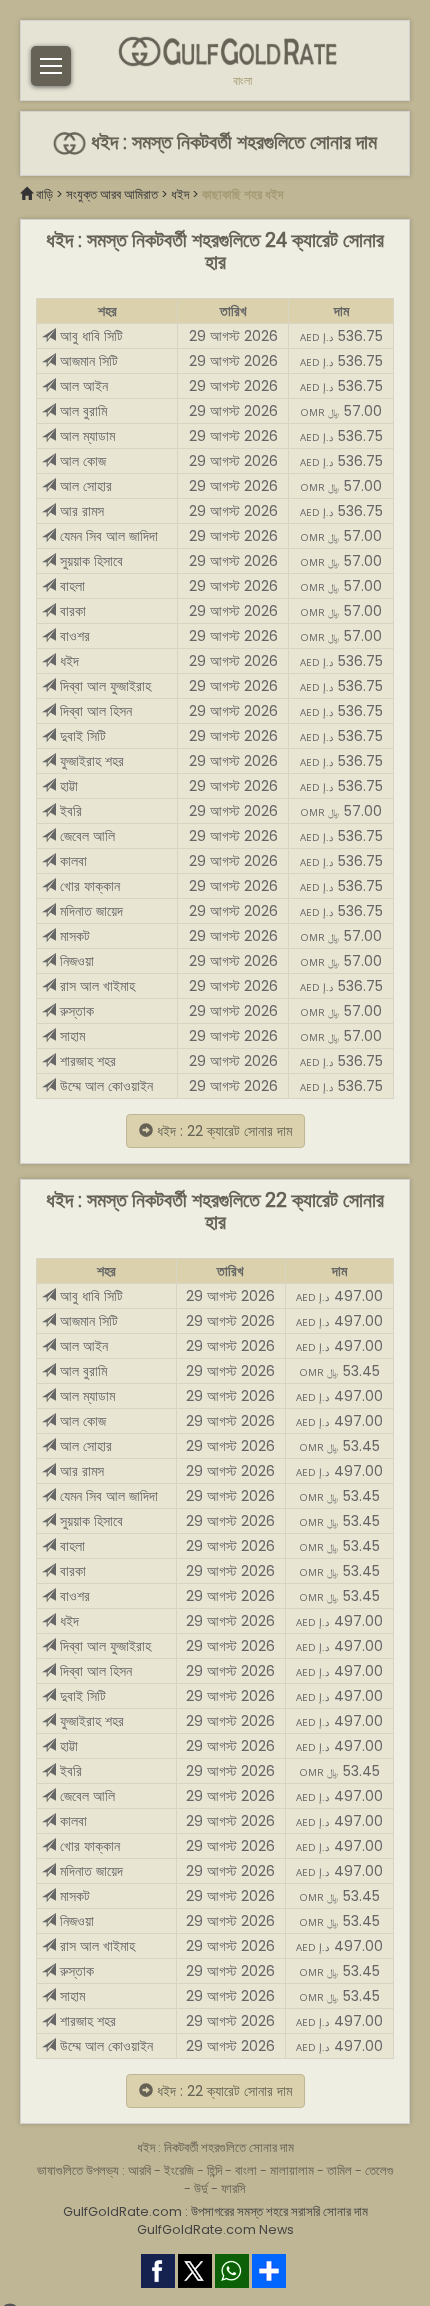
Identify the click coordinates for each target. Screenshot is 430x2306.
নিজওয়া (75, 961)
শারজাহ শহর (86, 1061)
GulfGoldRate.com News (215, 2229)
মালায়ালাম (292, 2170)
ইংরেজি (179, 2170)
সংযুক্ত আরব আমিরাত (112, 194)
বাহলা (70, 586)
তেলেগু (379, 2170)
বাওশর (73, 636)
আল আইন (82, 386)
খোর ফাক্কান (88, 886)
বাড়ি (44, 194)
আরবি (139, 2170)
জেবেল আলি (85, 836)
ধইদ (180, 194)
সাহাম (70, 1036)
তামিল (339, 2170)
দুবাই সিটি (81, 736)
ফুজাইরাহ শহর (90, 761)
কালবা (71, 861)
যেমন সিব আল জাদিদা (107, 536)
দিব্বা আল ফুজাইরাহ (103, 686)
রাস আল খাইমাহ (95, 986)
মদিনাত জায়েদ (89, 911)
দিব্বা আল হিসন (94, 711)
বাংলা (242, 81)
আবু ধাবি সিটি (89, 336)
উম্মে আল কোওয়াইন (104, 1086)
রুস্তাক (75, 1011)
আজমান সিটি (87, 361)
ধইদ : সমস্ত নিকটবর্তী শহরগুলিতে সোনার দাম (231, 142)
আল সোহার (84, 486)
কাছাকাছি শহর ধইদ (242, 194)
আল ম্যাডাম (85, 436)
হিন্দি (214, 2170)
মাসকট (73, 936)
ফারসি (233, 2188)
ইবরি (69, 811)
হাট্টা (67, 786)
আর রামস (80, 511)
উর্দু (201, 2188)
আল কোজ (81, 461)
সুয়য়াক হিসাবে (89, 561)
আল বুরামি (81, 411)
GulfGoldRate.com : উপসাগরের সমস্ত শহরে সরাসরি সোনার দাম (215, 2211)
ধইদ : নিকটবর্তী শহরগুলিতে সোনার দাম (215, 2147)
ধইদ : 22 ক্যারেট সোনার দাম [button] (222, 1131)
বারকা (71, 611)
